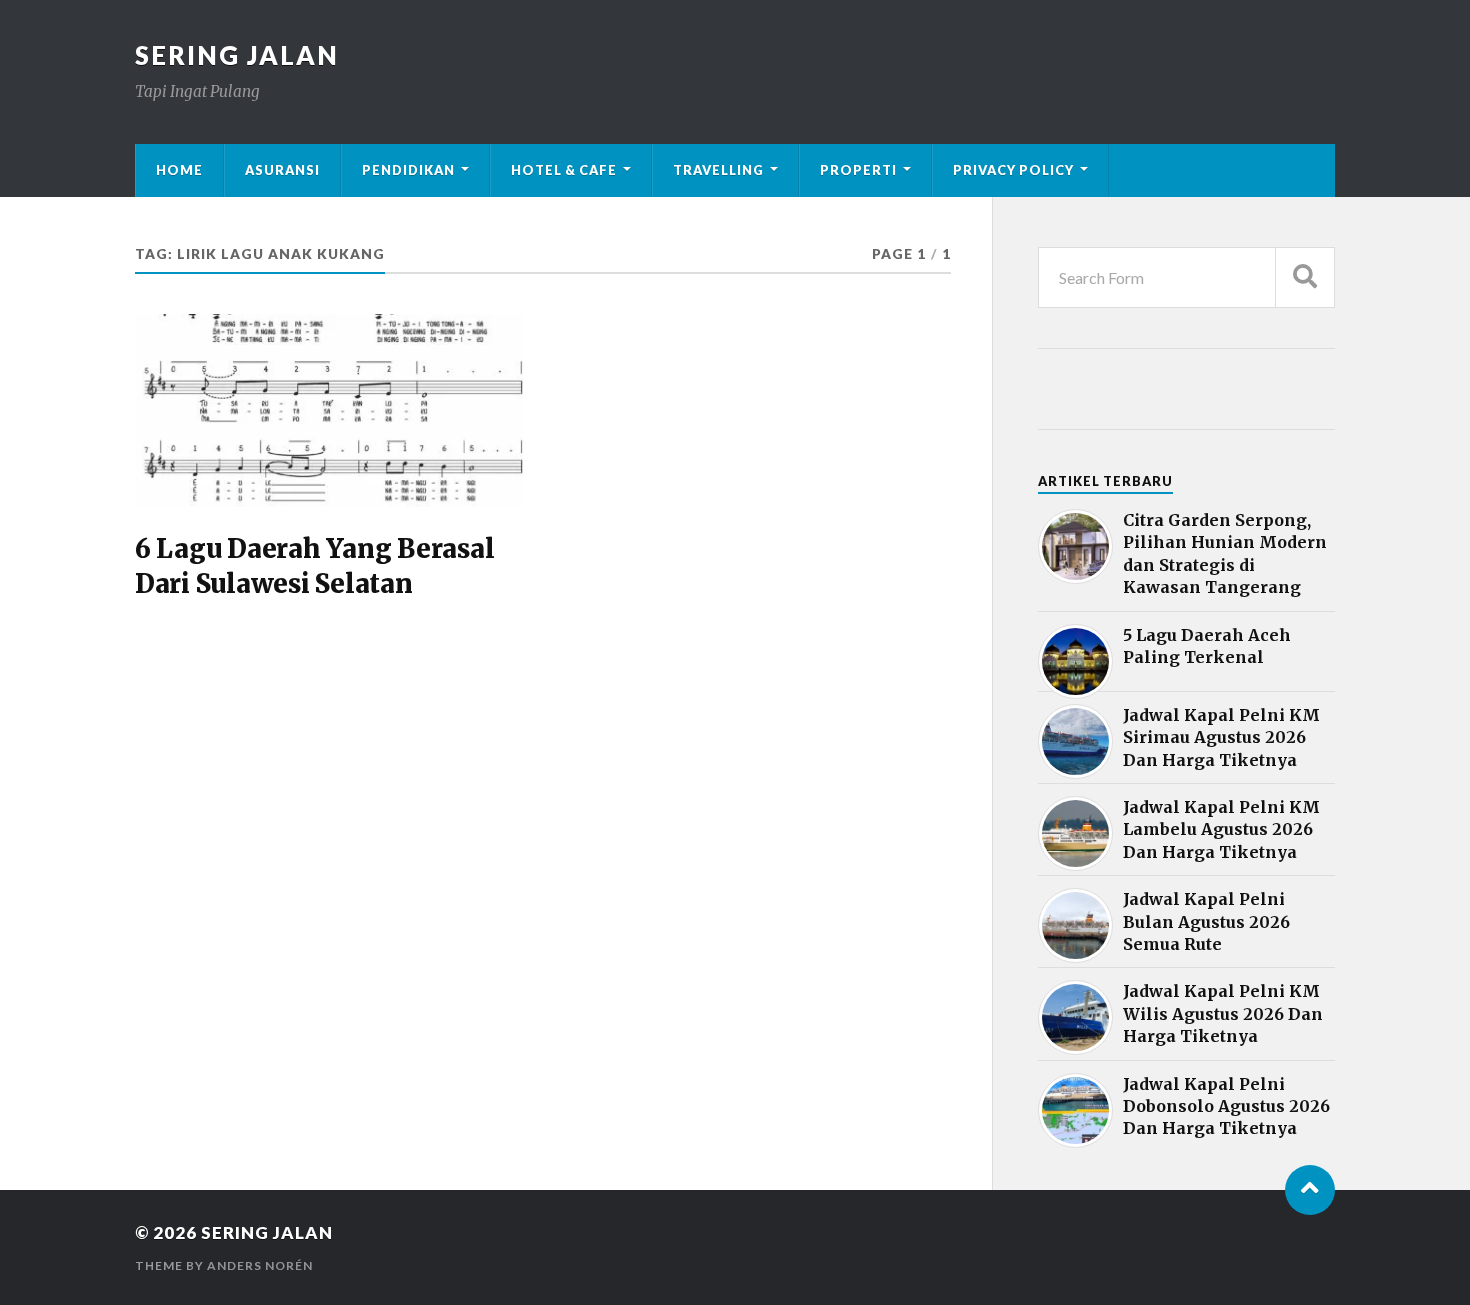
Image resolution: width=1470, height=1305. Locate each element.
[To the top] (1310, 1190)
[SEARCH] (1305, 277)
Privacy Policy (1013, 170)
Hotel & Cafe (564, 170)
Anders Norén (260, 1265)
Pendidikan (408, 170)
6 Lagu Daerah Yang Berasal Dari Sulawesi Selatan (314, 566)
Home (179, 170)
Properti (858, 170)
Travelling (718, 170)
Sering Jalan (237, 55)
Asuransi (282, 170)
